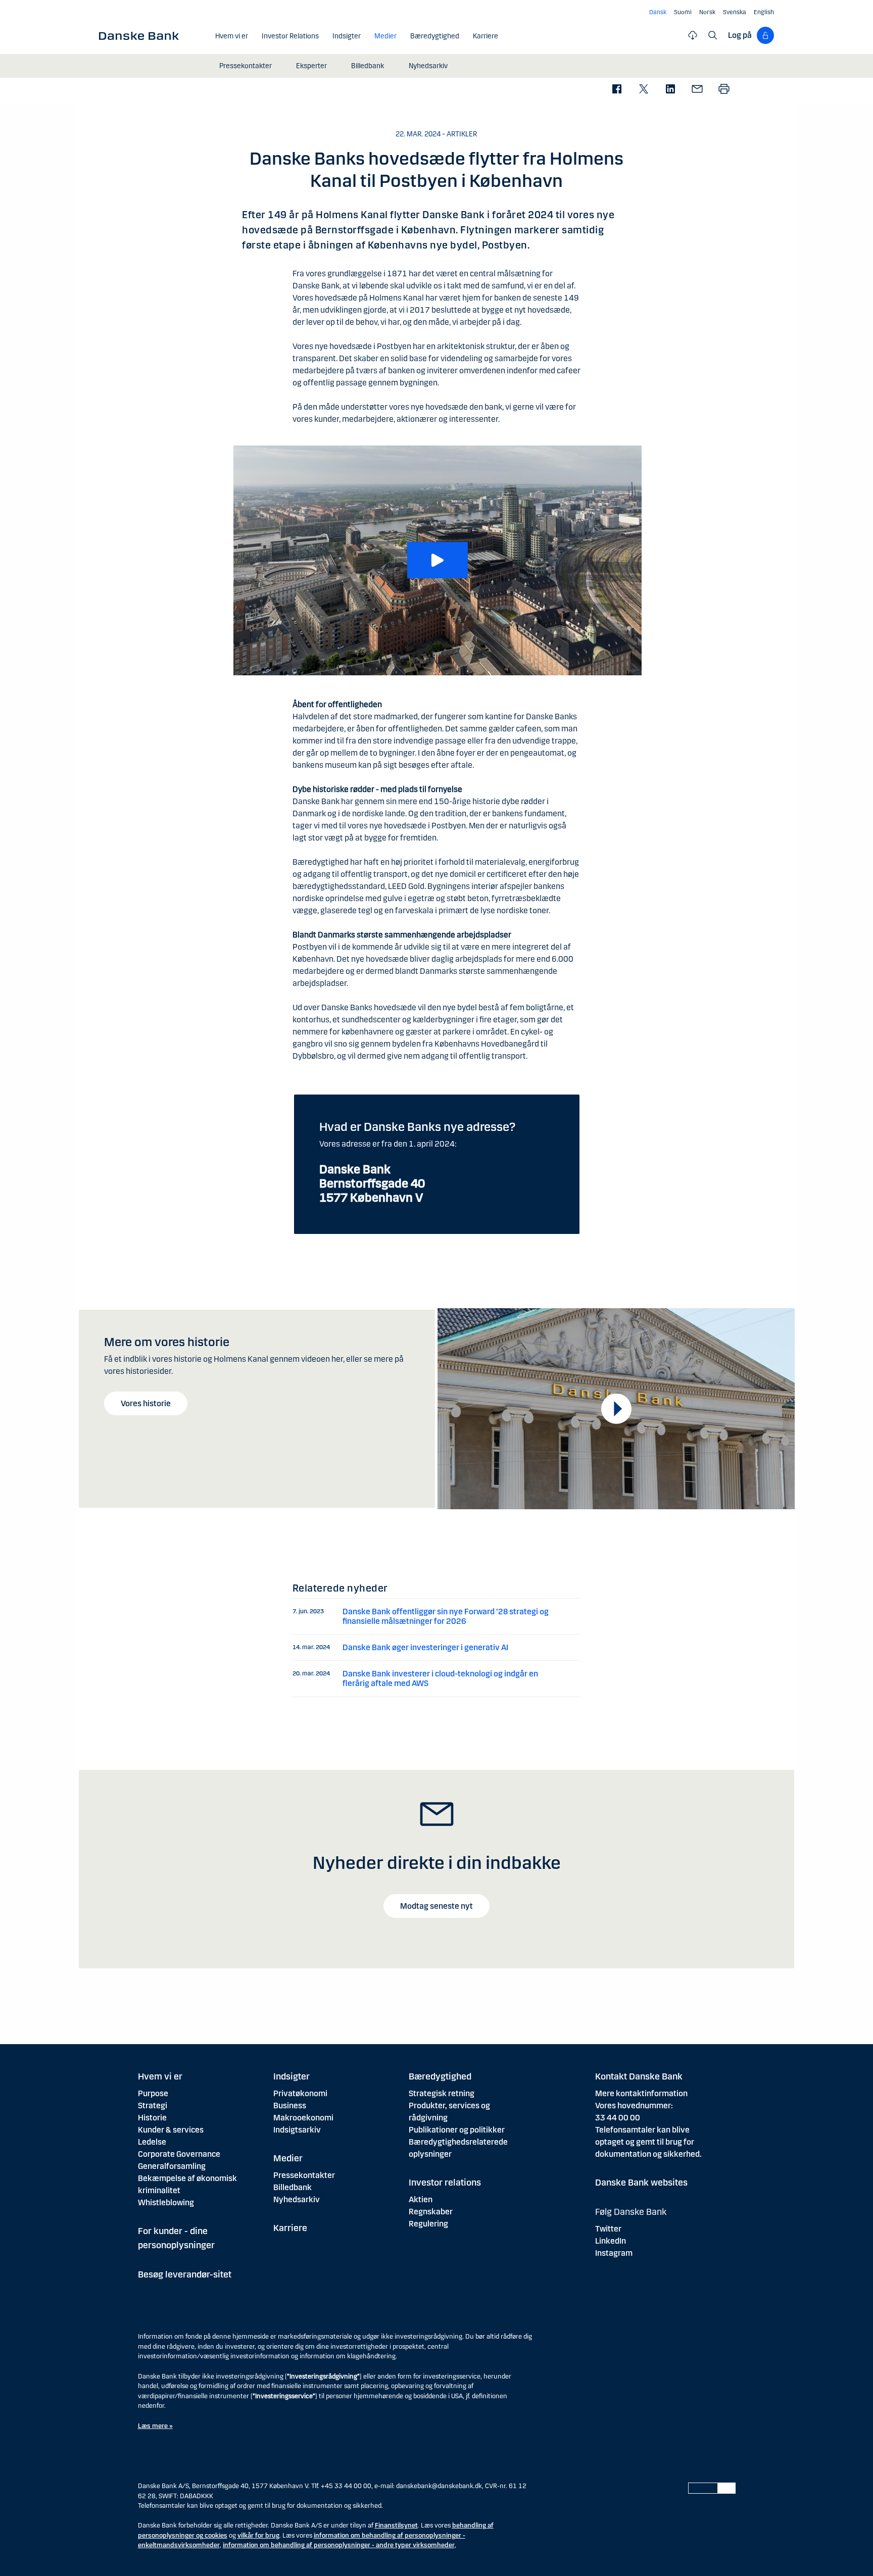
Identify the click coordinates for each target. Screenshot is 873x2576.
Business (290, 2106)
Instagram (614, 2253)
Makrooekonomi (303, 2118)
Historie (152, 2118)
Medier (288, 2158)
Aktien (421, 2199)
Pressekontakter (304, 2175)
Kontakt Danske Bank (639, 2076)
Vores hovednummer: (634, 2106)
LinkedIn (611, 2241)
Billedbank (293, 2187)
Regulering (428, 2224)
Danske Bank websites (641, 2183)
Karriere (290, 2228)
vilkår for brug (258, 2536)
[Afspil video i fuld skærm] (616, 1409)
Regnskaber (431, 2212)
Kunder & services (171, 2130)
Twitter (608, 2229)
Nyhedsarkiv (297, 2199)
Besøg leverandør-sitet (185, 2274)
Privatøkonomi (300, 2093)
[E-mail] (697, 90)
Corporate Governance (179, 2154)
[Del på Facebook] (617, 90)
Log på (740, 35)
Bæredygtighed (440, 2076)
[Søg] (713, 35)
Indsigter (292, 2076)
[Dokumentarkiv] (693, 35)
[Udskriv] (724, 90)
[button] (438, 560)
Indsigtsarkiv (297, 2130)
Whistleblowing (166, 2202)
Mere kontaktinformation (641, 2093)
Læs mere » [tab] (155, 2426)
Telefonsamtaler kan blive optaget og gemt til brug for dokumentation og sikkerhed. (648, 2142)
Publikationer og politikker (457, 2130)
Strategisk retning (442, 2093)
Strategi (153, 2106)
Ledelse (152, 2142)
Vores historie (146, 1403)
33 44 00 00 (618, 2118)
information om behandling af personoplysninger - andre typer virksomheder (339, 2545)
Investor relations (445, 2183)
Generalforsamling (172, 2166)
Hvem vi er (160, 2076)
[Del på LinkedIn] (670, 90)
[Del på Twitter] (643, 90)
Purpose (153, 2093)
